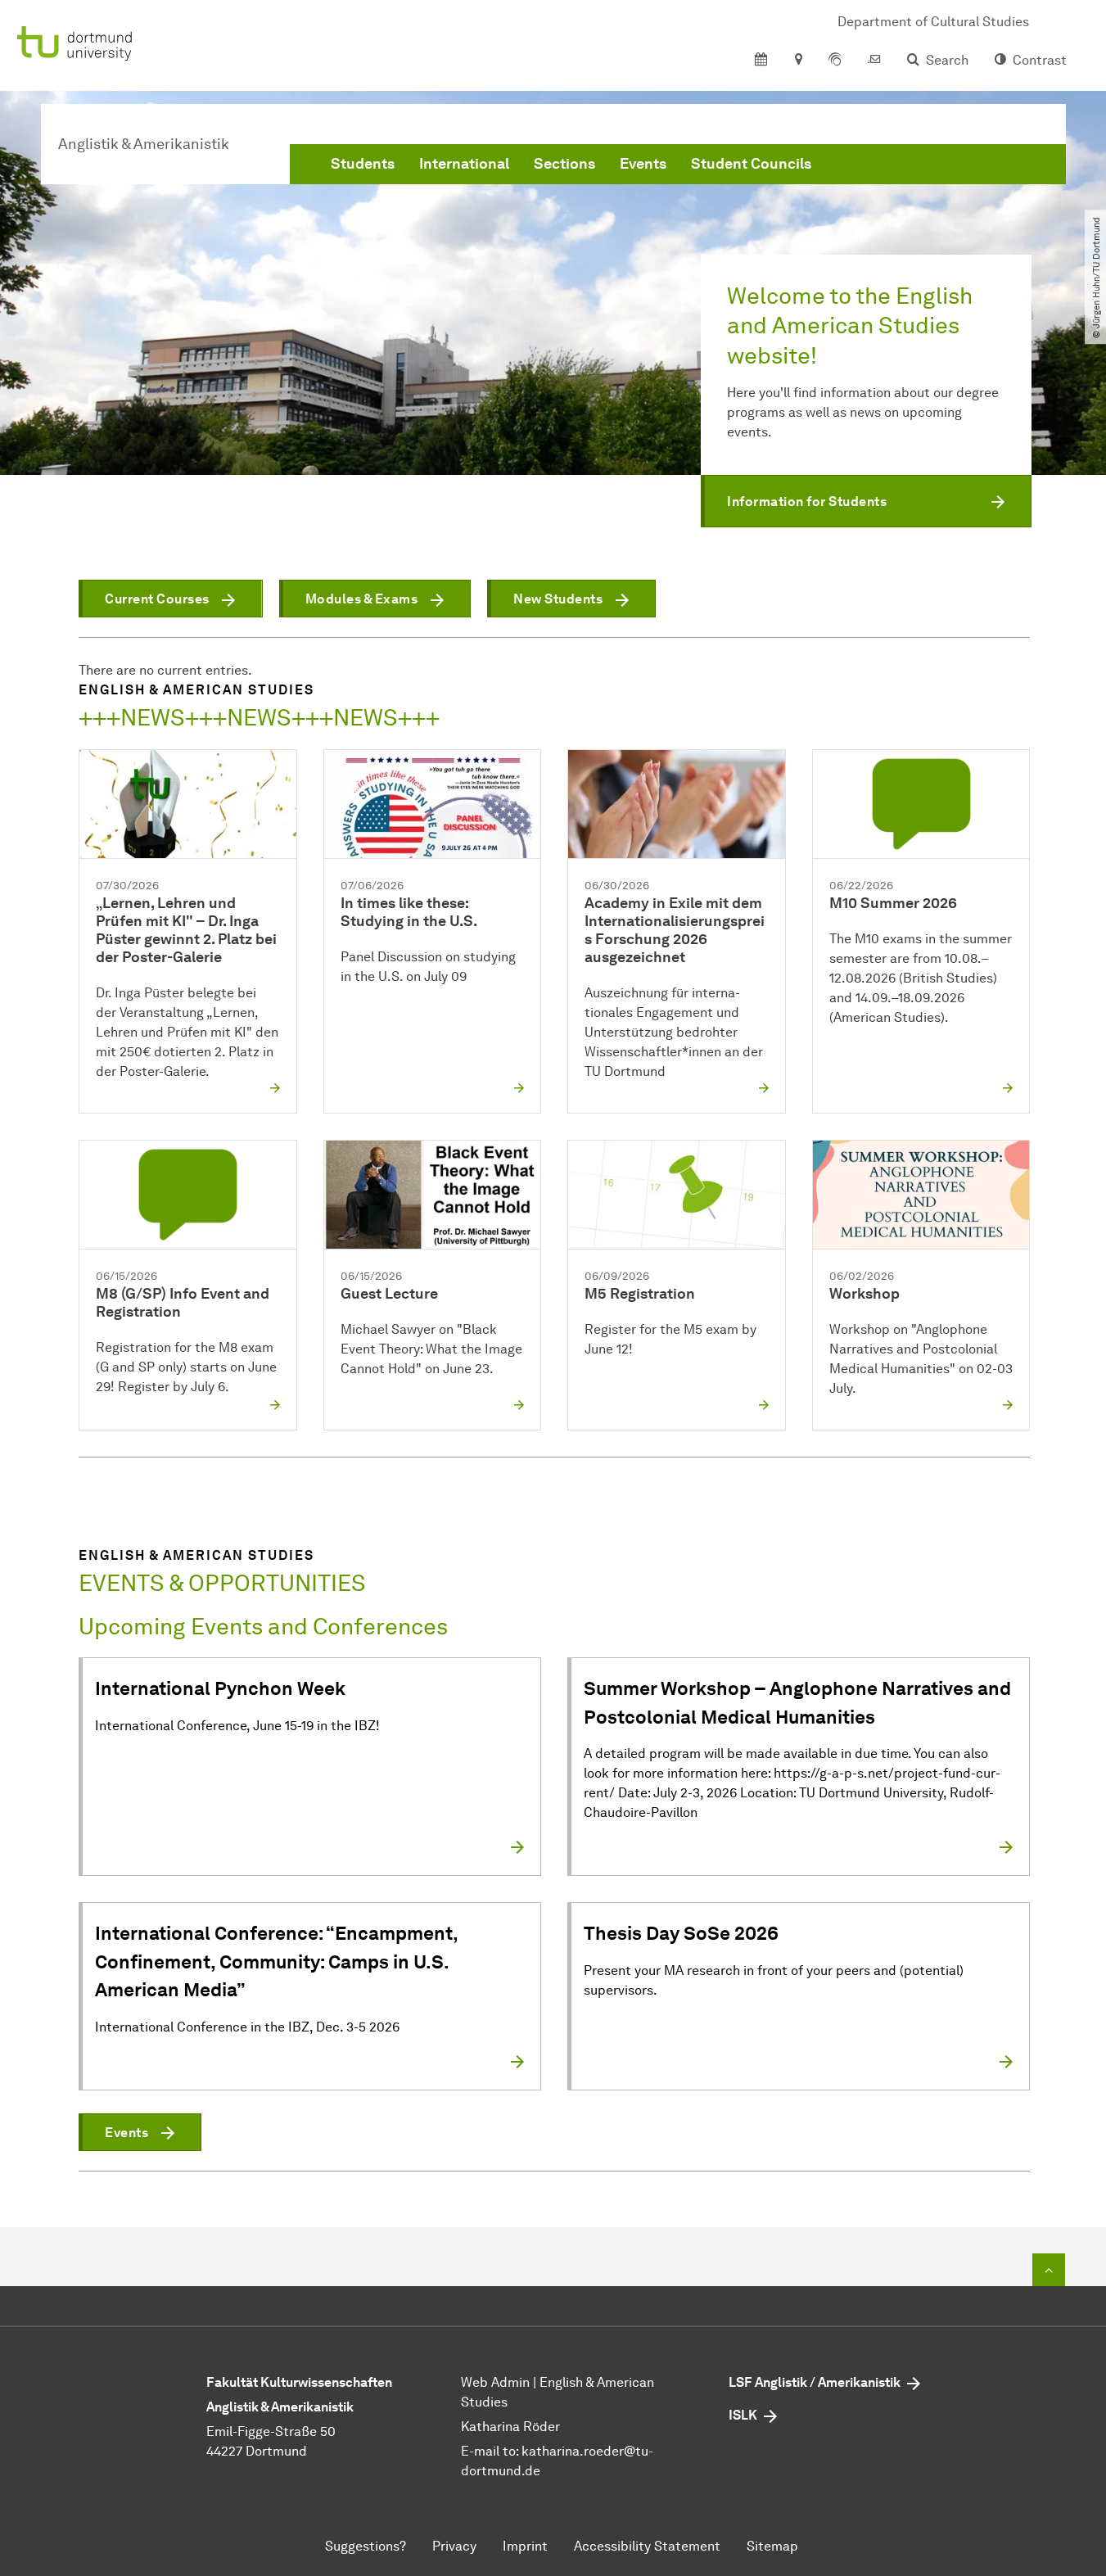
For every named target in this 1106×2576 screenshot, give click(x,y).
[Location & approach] (798, 61)
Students (363, 164)
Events (643, 164)
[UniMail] (874, 61)
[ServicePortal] (835, 61)
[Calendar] (761, 61)
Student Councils (751, 164)
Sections (564, 164)
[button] (866, 501)
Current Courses (157, 599)
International (464, 164)
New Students (558, 599)
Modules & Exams (362, 599)
